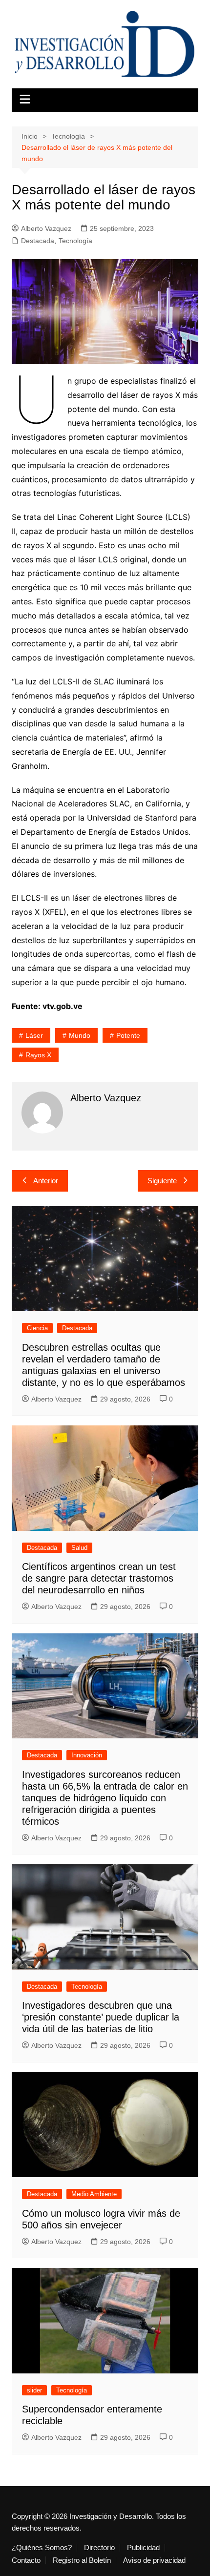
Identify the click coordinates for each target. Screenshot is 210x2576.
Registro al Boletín (82, 2560)
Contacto (26, 2560)
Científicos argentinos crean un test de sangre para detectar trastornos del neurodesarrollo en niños (99, 1578)
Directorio (99, 2548)
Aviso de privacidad (154, 2560)
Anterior (46, 1181)
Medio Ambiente (94, 2194)
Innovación (87, 1755)
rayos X (38, 1055)
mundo (80, 1035)
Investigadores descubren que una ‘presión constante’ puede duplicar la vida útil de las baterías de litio (101, 2017)
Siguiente (162, 1181)
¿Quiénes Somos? (42, 2548)
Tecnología (75, 241)
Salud (79, 1548)
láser (34, 1035)
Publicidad (143, 2548)
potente (128, 1035)
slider (34, 2390)
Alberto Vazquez (46, 228)
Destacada (38, 241)
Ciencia (37, 1328)
